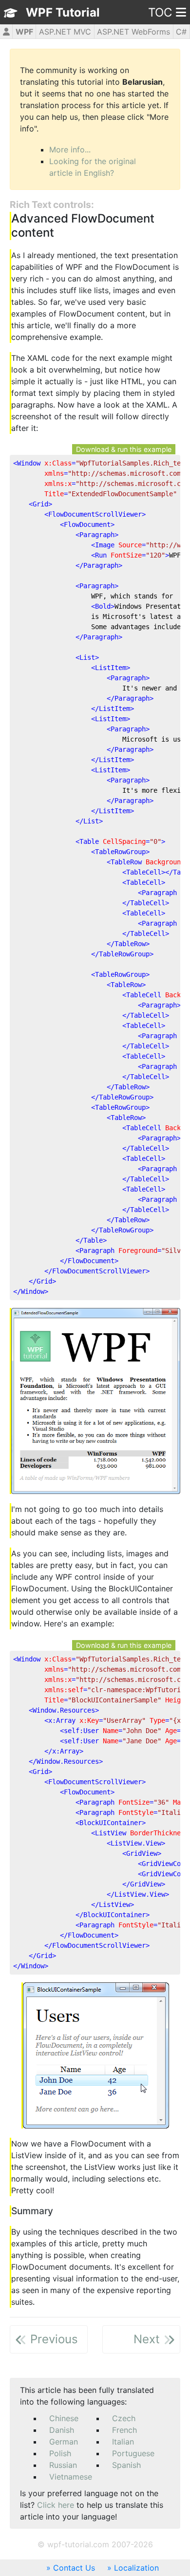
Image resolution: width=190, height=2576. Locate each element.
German (64, 2442)
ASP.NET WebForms (133, 32)
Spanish (126, 2465)
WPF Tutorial (63, 12)
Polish (60, 2453)
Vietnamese (71, 2477)
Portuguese (133, 2453)
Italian (123, 2442)
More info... (70, 149)
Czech (124, 2418)
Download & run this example (124, 449)
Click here (56, 2505)
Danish (62, 2430)
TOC (160, 12)
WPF (24, 32)
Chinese (64, 2418)
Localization (136, 2568)
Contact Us (74, 2568)
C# (181, 32)
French (124, 2430)
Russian (63, 2465)
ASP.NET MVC (65, 32)
